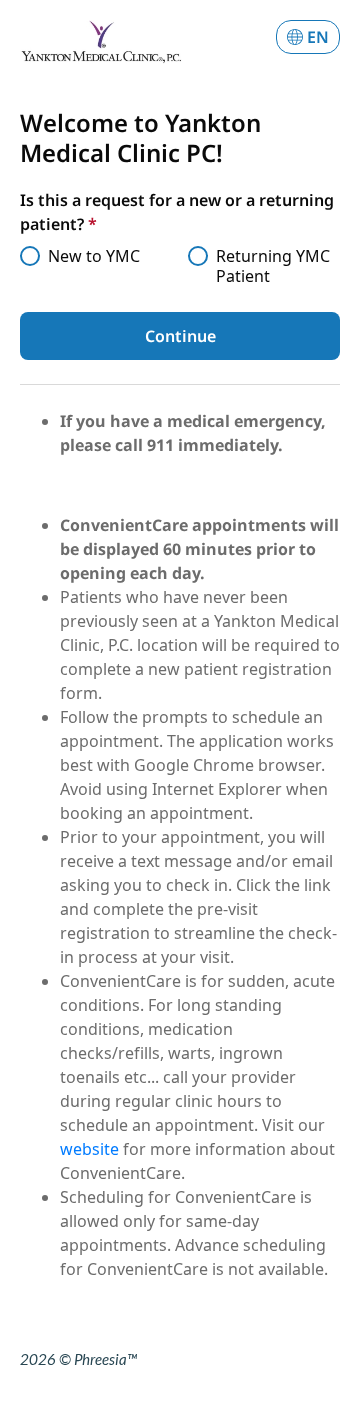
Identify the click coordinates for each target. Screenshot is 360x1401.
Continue (180, 336)
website (91, 1149)
